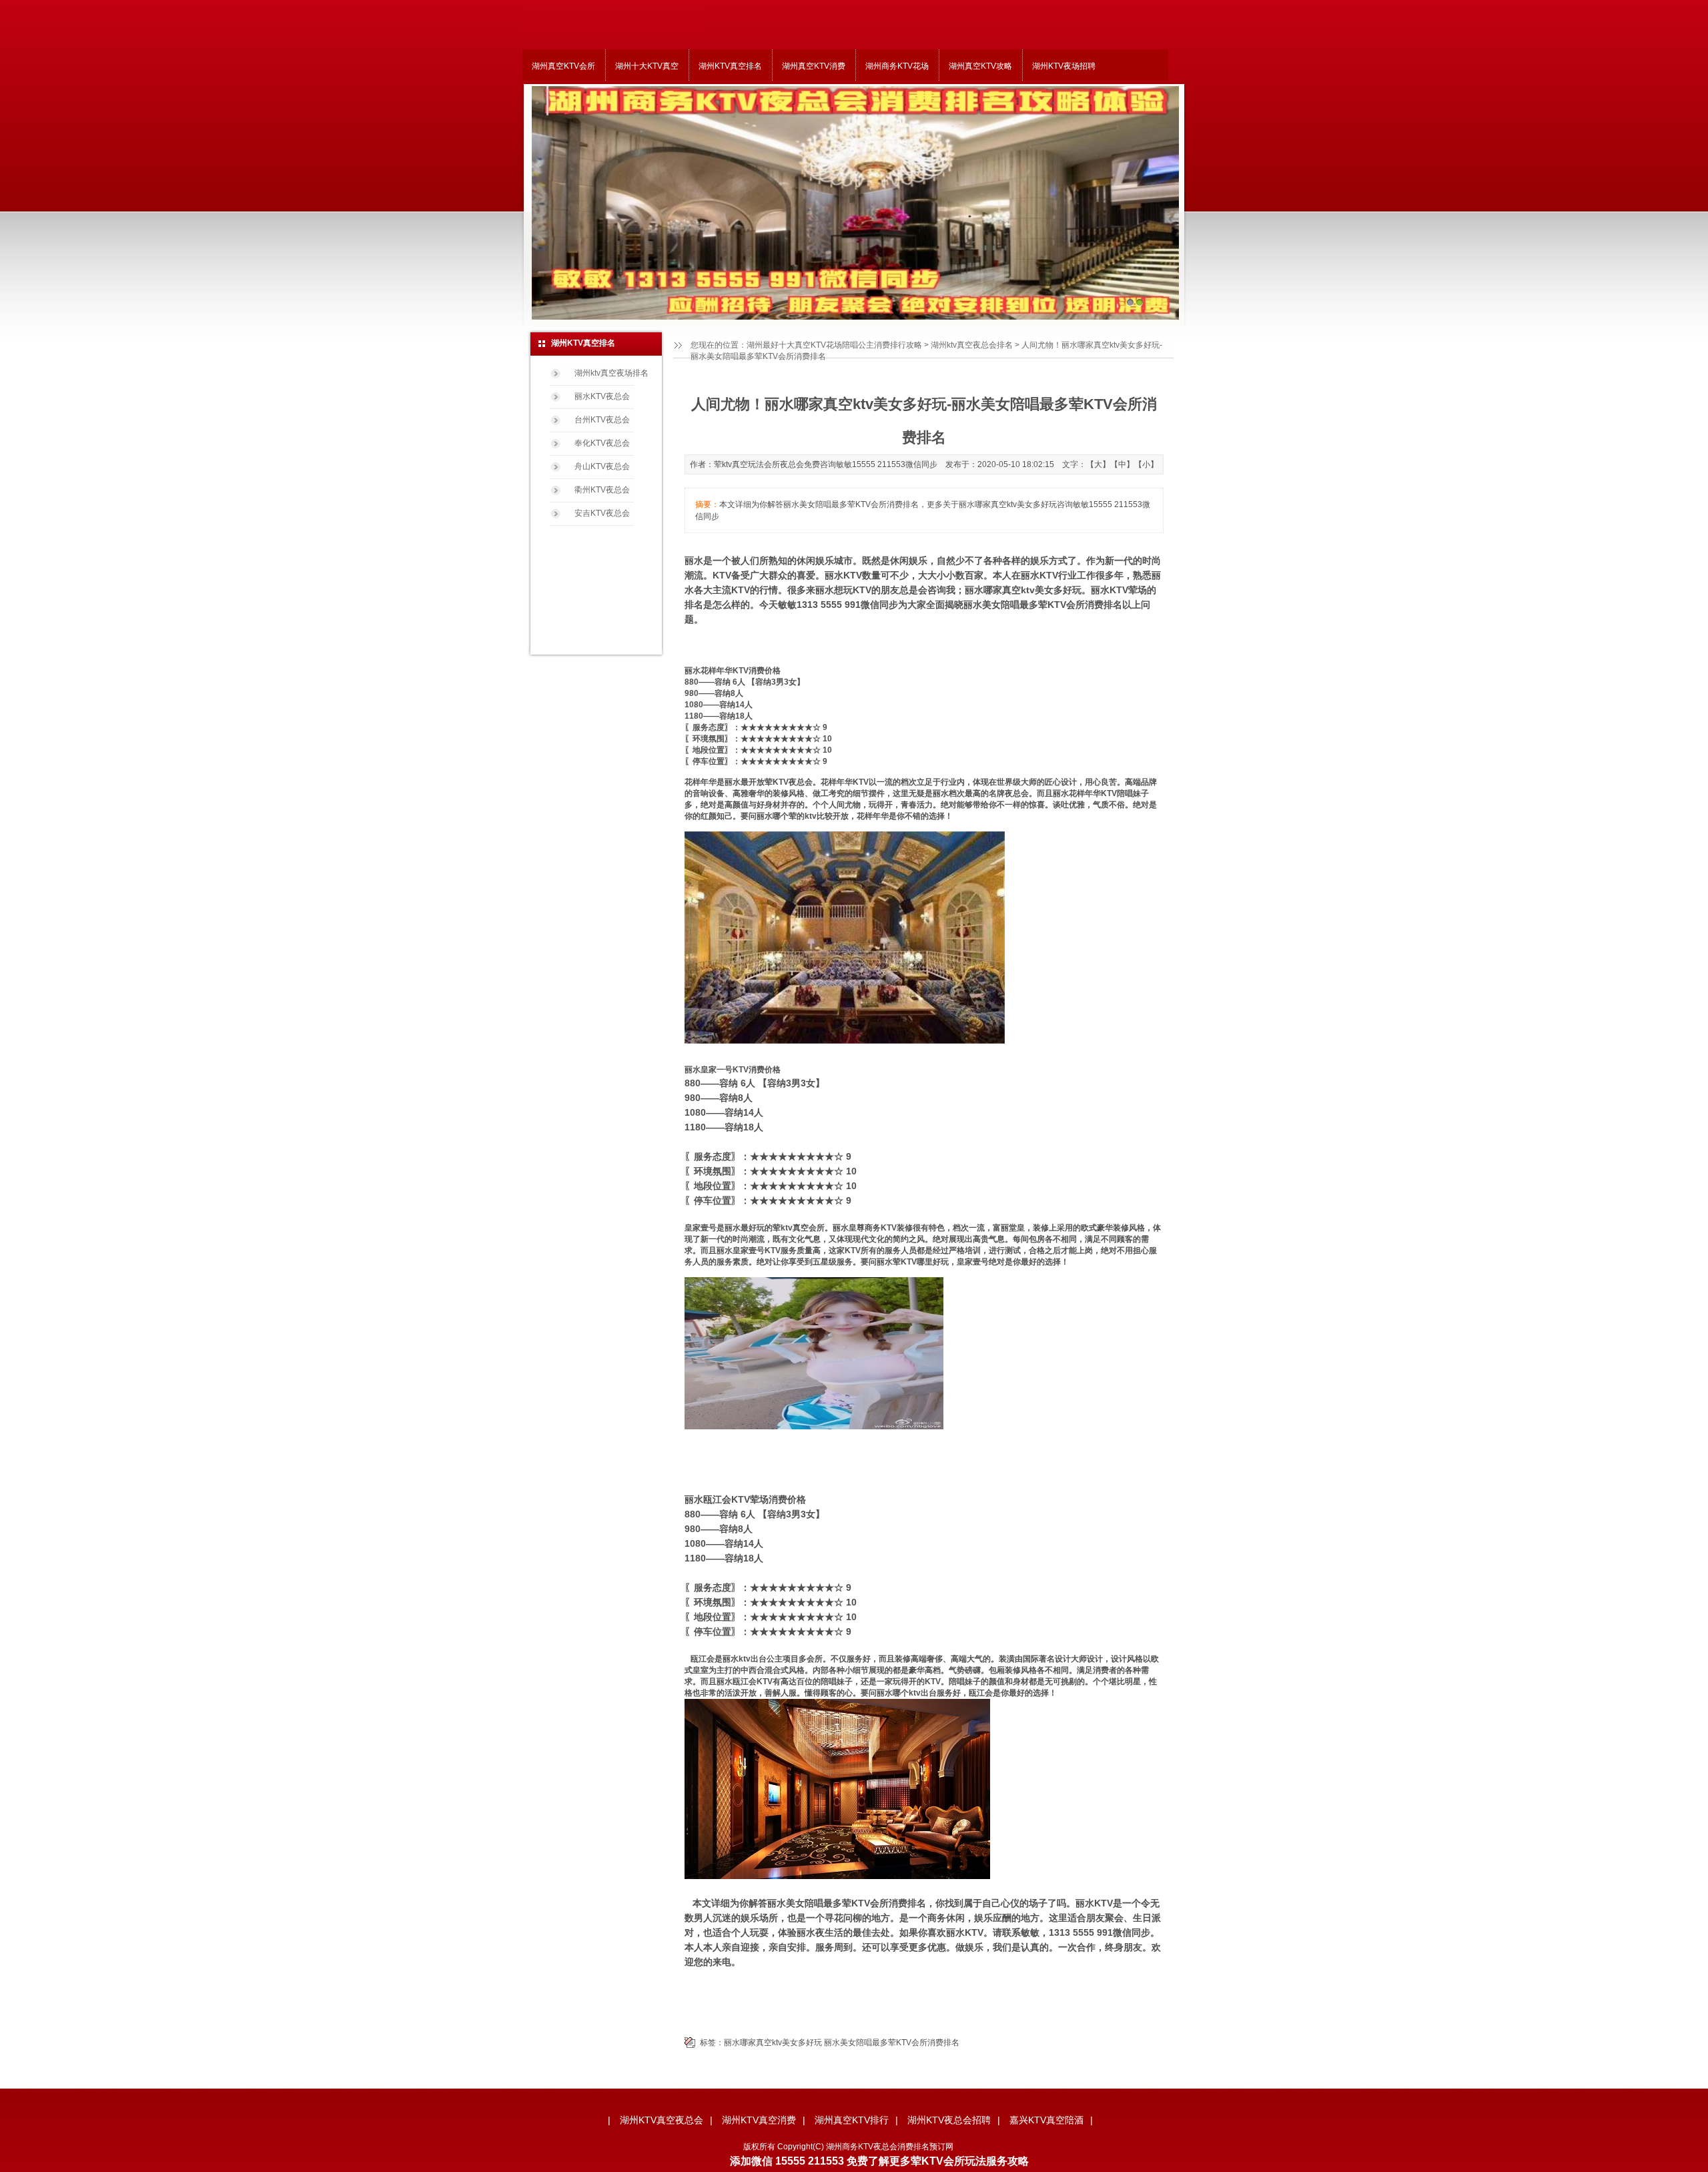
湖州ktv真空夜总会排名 (972, 345)
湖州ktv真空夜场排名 (611, 373)
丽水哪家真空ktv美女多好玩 (773, 2043)
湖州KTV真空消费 (759, 2120)
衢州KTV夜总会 (602, 490)
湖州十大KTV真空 (647, 66)
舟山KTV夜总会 (602, 466)
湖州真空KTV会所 (563, 66)
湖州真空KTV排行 (852, 2120)
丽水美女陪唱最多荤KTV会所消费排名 (892, 2043)
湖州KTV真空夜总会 (662, 2120)
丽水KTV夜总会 (602, 396)
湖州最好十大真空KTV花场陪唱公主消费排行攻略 (834, 345)
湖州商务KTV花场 (897, 66)
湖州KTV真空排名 (730, 66)
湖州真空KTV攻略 (980, 66)
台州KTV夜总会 (602, 420)
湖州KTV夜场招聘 (1064, 66)
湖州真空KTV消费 (814, 66)
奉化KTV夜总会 (602, 443)
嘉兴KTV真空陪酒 (1046, 2120)
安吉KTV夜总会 (602, 513)
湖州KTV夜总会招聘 (949, 2120)
